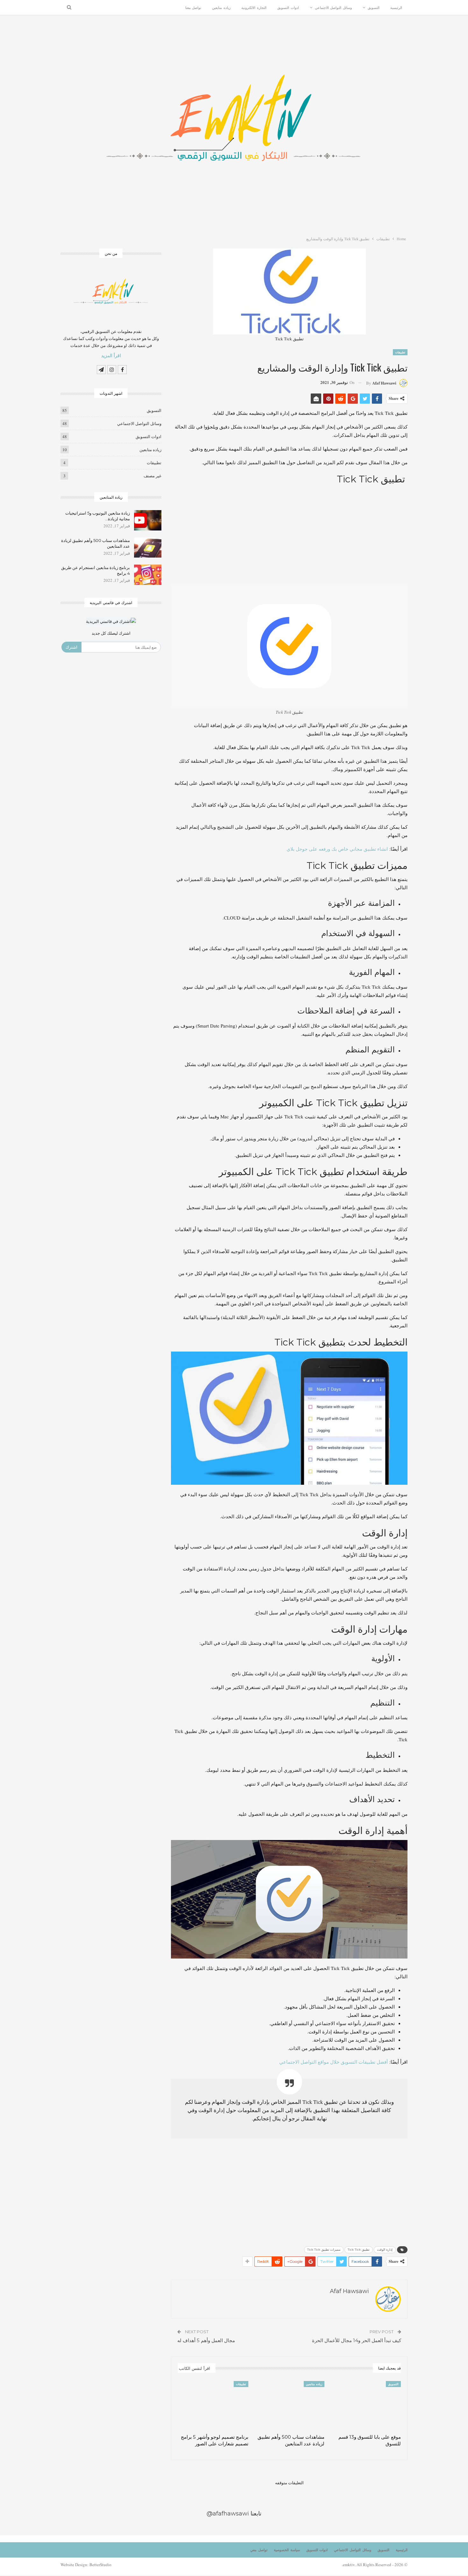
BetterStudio (100, 2565)
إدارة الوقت (385, 2250)
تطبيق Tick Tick (359, 2250)
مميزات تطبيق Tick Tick (324, 2250)
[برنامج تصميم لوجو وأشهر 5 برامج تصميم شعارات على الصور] (213, 2406)
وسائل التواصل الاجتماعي (333, 8)
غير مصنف (152, 476)
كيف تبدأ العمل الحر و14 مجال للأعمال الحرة (357, 2340)
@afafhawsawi (228, 2514)
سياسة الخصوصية (287, 2550)
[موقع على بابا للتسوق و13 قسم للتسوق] (365, 2406)
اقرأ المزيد (111, 356)
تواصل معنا (193, 8)
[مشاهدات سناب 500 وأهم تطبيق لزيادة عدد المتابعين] (289, 2406)
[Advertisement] (289, 533)
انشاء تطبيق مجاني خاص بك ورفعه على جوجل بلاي (337, 849)
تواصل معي (259, 2550)
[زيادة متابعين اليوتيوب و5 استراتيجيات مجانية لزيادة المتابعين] (148, 520)
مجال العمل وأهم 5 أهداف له (206, 2340)
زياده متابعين (221, 8)
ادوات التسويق (288, 8)
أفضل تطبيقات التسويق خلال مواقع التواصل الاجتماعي (333, 2062)
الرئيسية (396, 8)
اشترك (71, 647)
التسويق (374, 8)
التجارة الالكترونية (254, 8)
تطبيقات (400, 352)
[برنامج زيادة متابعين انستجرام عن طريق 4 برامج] (148, 575)
